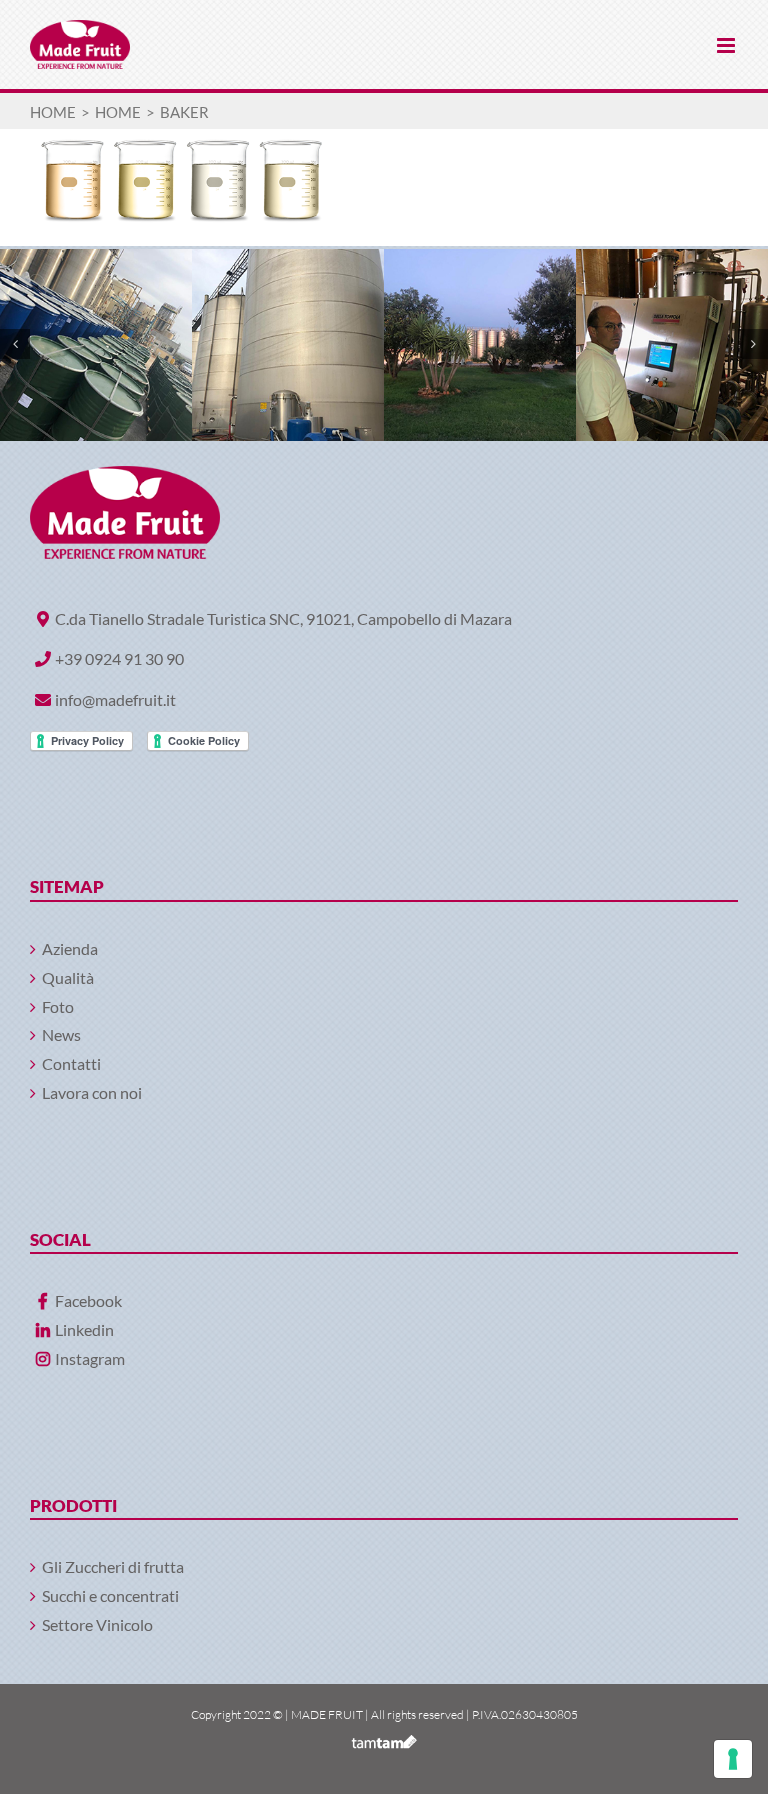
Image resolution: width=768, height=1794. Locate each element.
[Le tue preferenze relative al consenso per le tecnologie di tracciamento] (733, 1759)
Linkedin (84, 1329)
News (61, 1034)
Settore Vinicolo (97, 1624)
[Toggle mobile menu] (727, 45)
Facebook (88, 1300)
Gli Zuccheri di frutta (113, 1566)
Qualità (68, 977)
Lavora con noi (92, 1092)
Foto (58, 1006)
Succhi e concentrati (110, 1595)
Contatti (71, 1063)
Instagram (90, 1358)
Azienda (70, 948)
